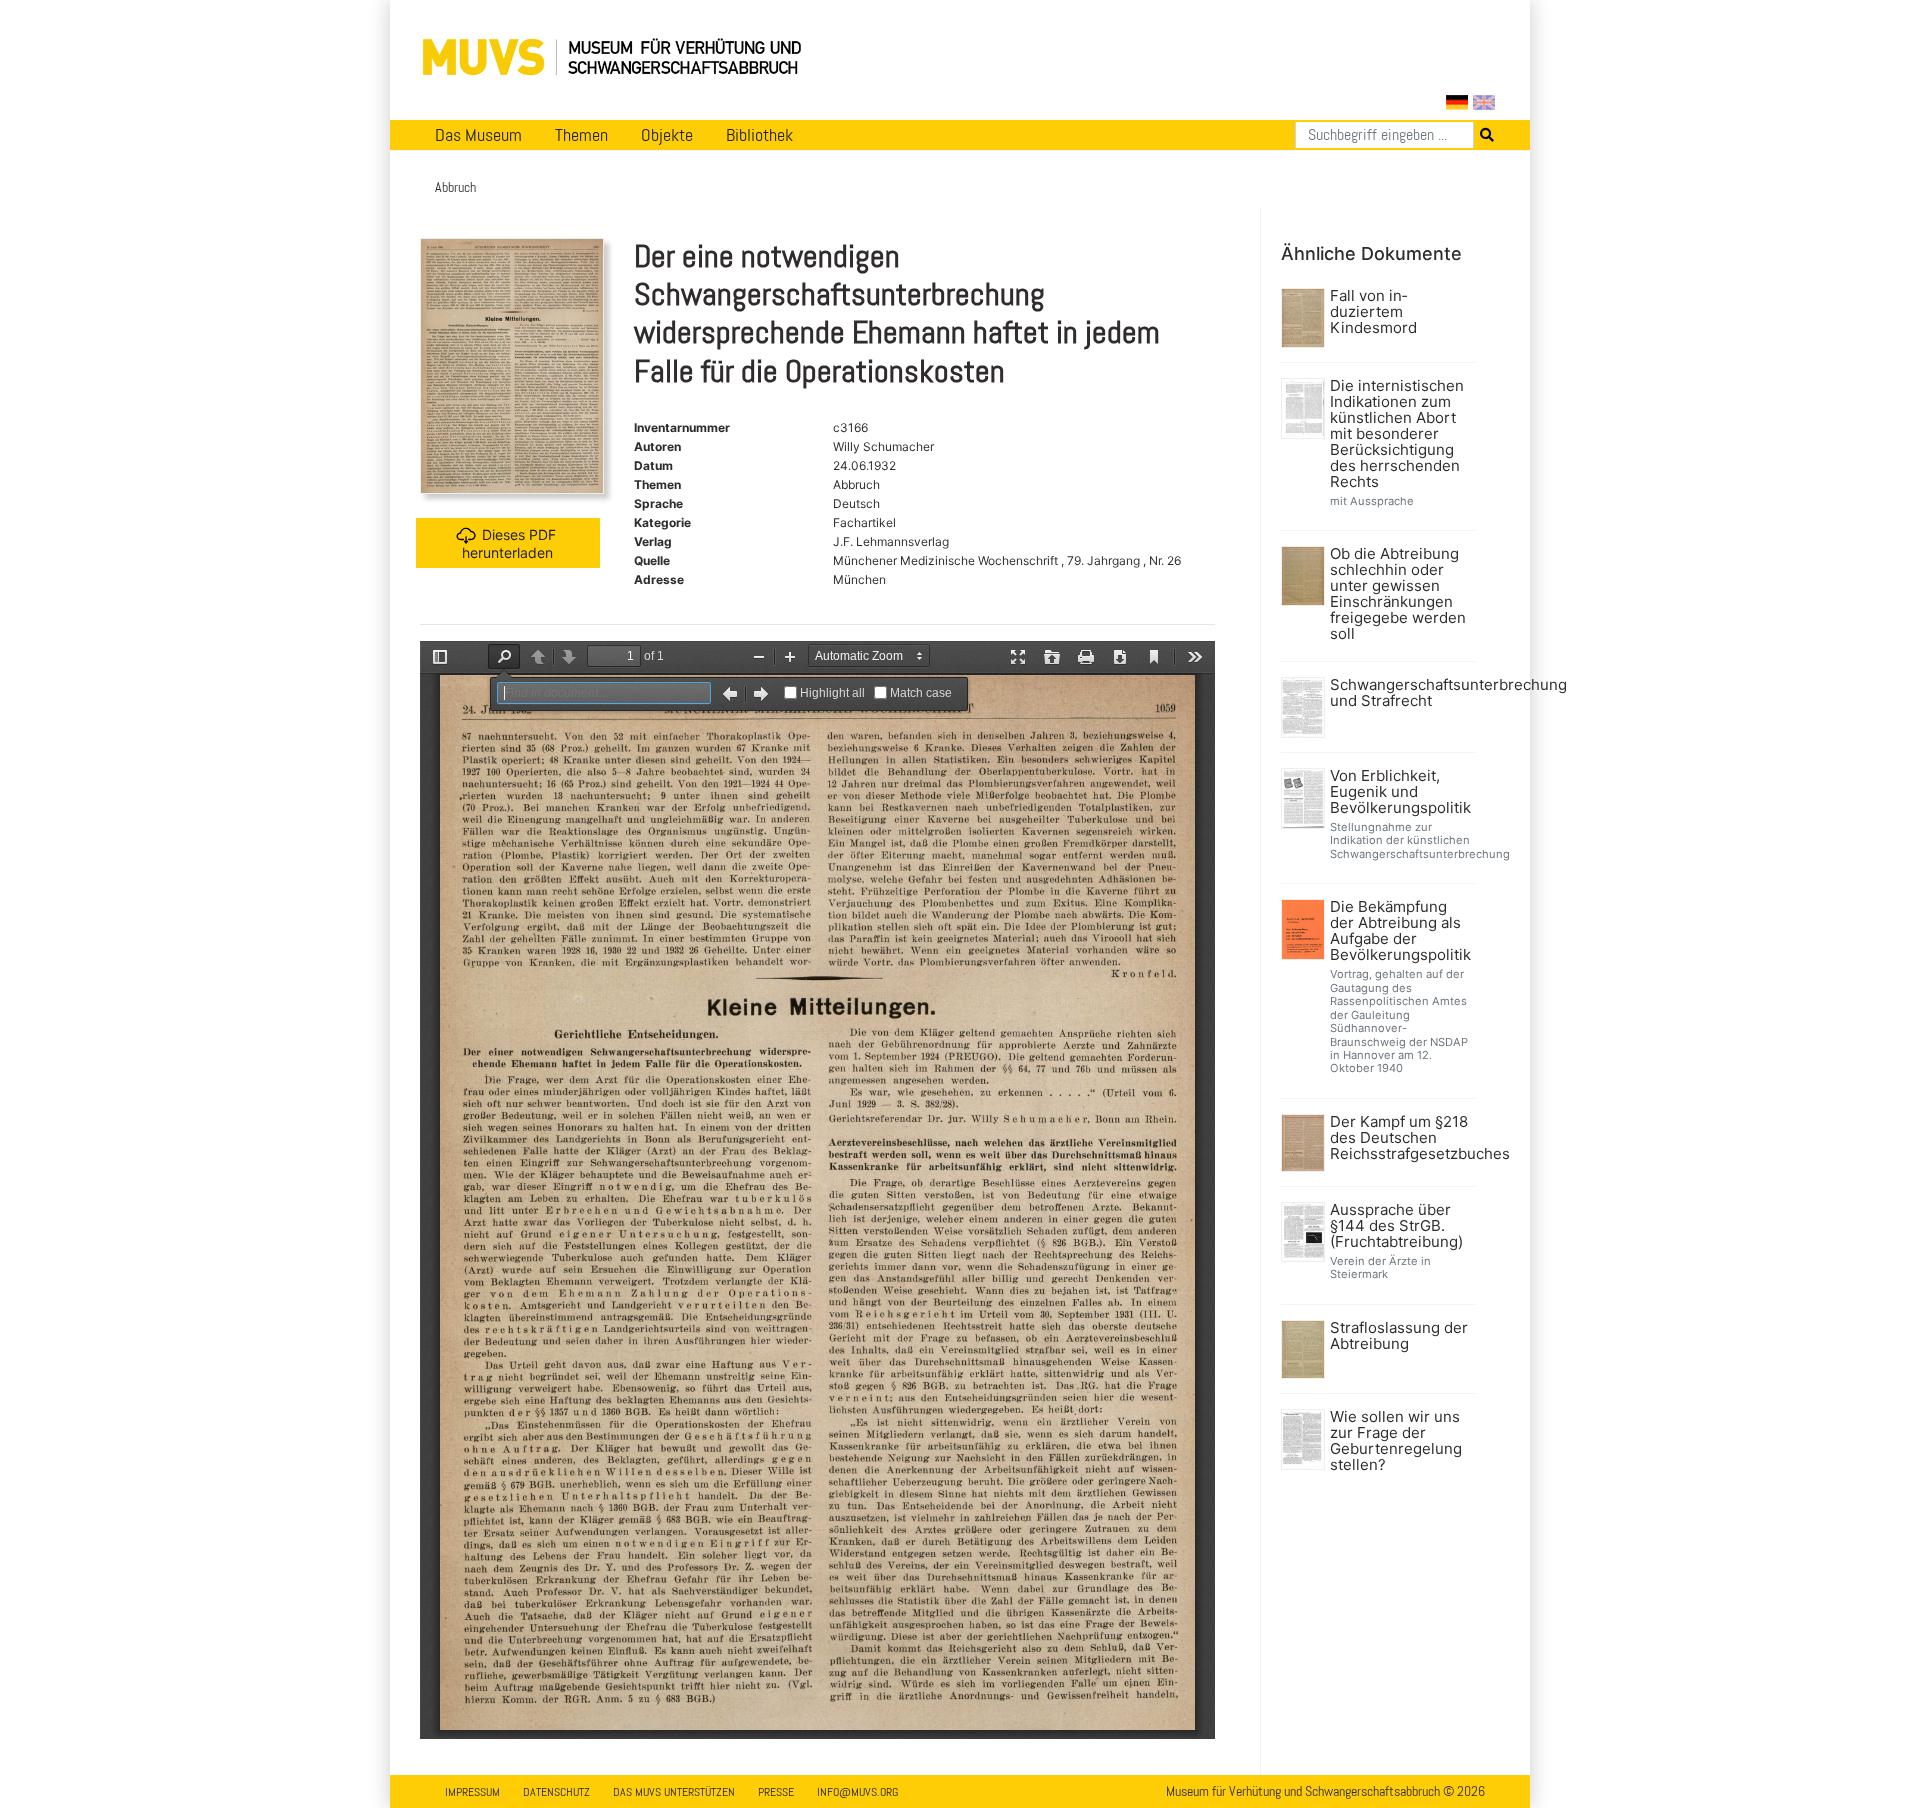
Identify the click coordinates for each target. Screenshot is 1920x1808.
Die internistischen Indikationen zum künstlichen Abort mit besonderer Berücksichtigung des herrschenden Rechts (1397, 434)
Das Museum (478, 135)
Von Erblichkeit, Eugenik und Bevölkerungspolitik (1400, 792)
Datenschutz (556, 1792)
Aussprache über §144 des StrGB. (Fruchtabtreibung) (1396, 1226)
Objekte (667, 135)
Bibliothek (759, 135)
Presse (776, 1792)
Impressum (472, 1792)
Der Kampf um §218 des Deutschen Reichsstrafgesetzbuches (1400, 1138)
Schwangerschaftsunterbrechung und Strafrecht (1400, 693)
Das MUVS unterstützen (674, 1792)
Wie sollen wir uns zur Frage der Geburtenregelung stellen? (1396, 1441)
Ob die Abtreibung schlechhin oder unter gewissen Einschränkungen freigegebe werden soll (1398, 594)
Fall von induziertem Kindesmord (1373, 312)
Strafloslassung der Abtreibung (1399, 1336)
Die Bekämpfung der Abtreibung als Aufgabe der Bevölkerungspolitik (1400, 931)
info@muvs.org (857, 1792)
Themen (581, 135)
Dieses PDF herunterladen (509, 543)
